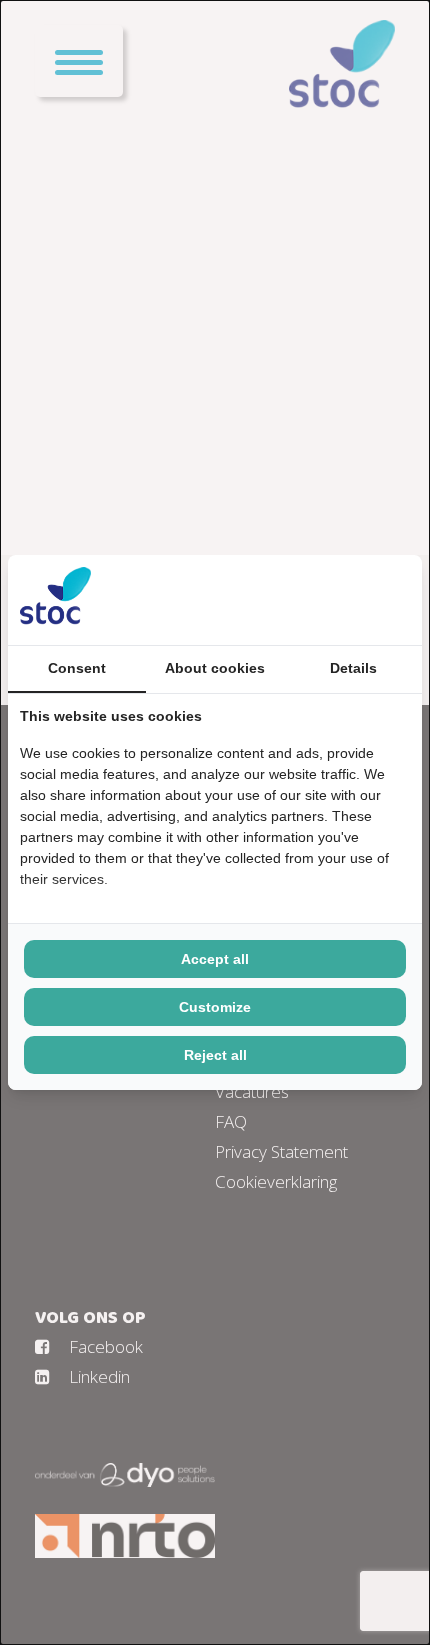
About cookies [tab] (215, 668)
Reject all (215, 1055)
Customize (215, 1007)
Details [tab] (353, 668)
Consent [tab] (77, 668)
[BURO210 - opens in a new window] (335, 600)
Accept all (215, 959)
